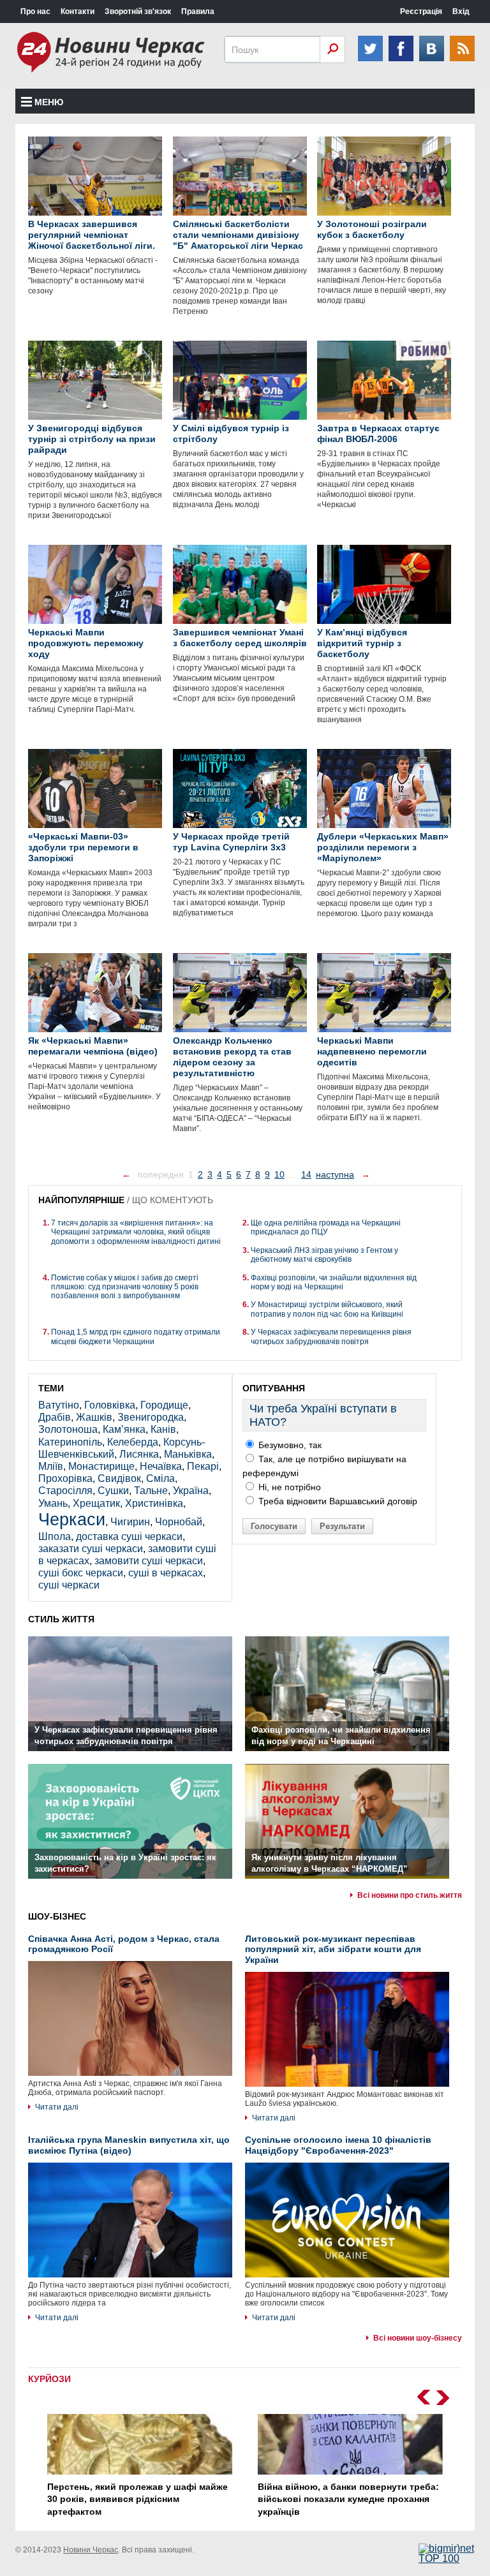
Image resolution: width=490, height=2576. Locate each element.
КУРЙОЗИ (49, 2379)
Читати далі (57, 2107)
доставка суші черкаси (129, 1536)
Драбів (55, 1417)
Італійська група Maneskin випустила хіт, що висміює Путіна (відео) (129, 2145)
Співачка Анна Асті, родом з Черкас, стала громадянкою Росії (124, 1944)
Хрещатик (96, 1503)
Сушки (113, 1491)
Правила (198, 11)
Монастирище (101, 1466)
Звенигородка (151, 1417)
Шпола (55, 1536)
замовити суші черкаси (149, 1561)
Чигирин (130, 1522)
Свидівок (119, 1478)
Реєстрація (421, 11)
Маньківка (188, 1454)
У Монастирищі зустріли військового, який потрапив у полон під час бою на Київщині (327, 1309)
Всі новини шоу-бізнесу (418, 2338)
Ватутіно (59, 1405)
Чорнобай (179, 1522)
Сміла (160, 1478)
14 (306, 1174)
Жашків (94, 1417)
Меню (49, 102)
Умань (53, 1503)
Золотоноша (68, 1429)
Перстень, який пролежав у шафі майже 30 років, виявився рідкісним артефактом (137, 2499)
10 (279, 1174)
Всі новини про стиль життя (410, 1895)
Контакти (78, 11)
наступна (335, 1174)
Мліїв (51, 1466)
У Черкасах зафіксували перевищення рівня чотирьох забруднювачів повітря (331, 1336)
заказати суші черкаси (91, 1549)
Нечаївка (161, 1466)
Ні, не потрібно (288, 1487)
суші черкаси (69, 1585)
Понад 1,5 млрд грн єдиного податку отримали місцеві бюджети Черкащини (136, 1336)
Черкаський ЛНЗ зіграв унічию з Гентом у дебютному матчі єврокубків (324, 1255)
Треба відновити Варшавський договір (337, 1501)
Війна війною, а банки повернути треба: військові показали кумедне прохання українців (348, 2499)
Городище (164, 1405)
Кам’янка (124, 1429)
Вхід (461, 11)
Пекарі (203, 1466)
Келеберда (133, 1442)
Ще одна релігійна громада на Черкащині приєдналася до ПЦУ (326, 1227)
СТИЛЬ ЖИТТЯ (61, 1619)
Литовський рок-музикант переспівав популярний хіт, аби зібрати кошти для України (333, 1950)
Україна (191, 1491)
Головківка (110, 1405)
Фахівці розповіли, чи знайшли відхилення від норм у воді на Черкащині (334, 1282)
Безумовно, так (289, 1445)
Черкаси (72, 1519)
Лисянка (139, 1454)
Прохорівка (65, 1478)
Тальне (151, 1491)
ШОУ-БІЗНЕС (57, 1916)
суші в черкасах (166, 1573)
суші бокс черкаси (81, 1573)
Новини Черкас (91, 2550)
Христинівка (154, 1503)
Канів (163, 1429)
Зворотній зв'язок (138, 11)
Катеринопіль (70, 1442)
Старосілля (65, 1491)
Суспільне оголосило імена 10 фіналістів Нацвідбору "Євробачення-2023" (338, 2145)
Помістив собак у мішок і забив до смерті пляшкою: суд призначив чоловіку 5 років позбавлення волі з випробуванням (125, 1287)
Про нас (35, 11)
